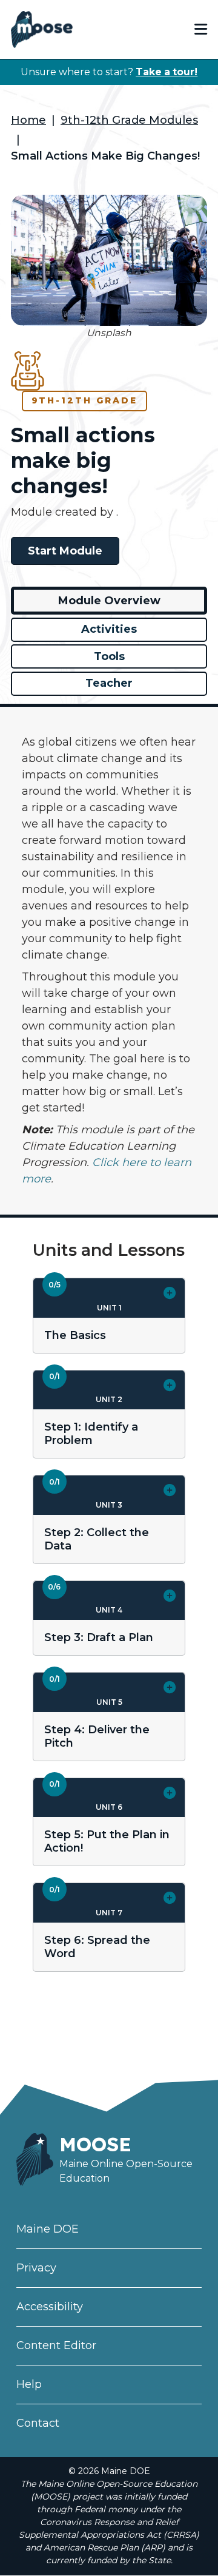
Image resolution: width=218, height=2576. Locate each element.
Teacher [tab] (109, 683)
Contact (38, 2423)
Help (29, 2384)
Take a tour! (167, 72)
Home (28, 120)
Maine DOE (48, 2229)
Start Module (65, 551)
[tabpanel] (109, 961)
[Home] (42, 29)
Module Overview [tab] (109, 601)
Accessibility (50, 2307)
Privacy (36, 2268)
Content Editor (56, 2345)
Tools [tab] (109, 656)
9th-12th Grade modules (129, 120)
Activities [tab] (109, 629)
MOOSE (95, 2144)
